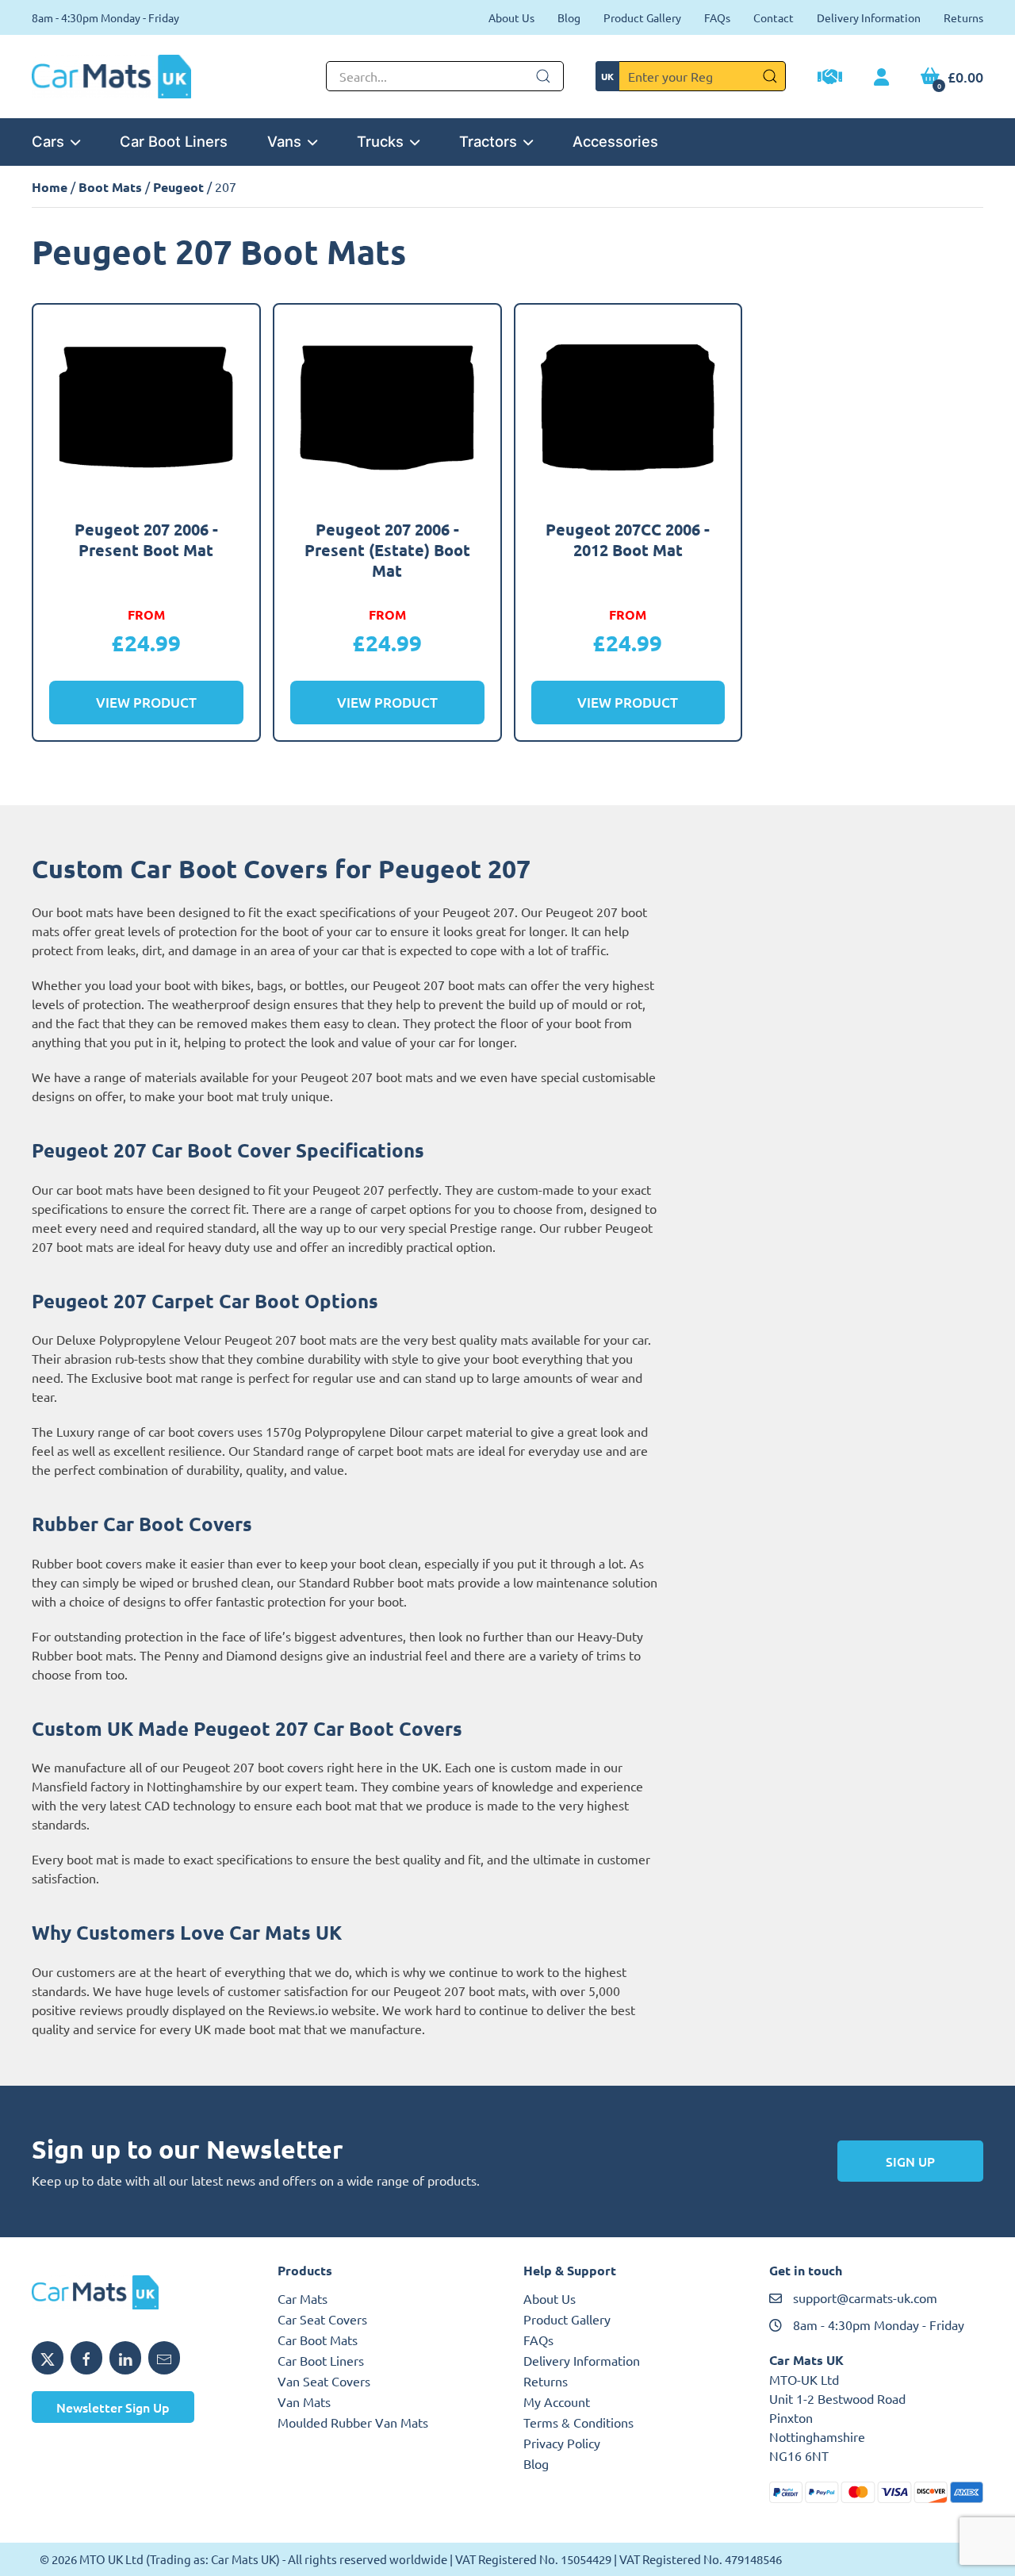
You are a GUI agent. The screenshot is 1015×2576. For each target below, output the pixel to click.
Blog (569, 17)
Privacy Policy (562, 2443)
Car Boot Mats (318, 2340)
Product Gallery (642, 17)
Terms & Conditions (578, 2422)
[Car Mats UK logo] (139, 2293)
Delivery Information (869, 17)
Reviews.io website (322, 2010)
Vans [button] (284, 141)
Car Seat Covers (322, 2319)
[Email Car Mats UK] (164, 2358)
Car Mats (303, 2298)
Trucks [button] (380, 141)
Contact (774, 17)
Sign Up (910, 2161)
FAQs (717, 17)
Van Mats (304, 2401)
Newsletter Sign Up (113, 2407)
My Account (557, 2401)
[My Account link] (881, 78)
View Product (146, 703)
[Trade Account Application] (830, 79)
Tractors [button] (488, 141)
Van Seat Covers (324, 2381)
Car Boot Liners (174, 141)
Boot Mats (110, 187)
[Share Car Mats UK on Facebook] (86, 2358)
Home (50, 187)
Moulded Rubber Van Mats (353, 2422)
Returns (963, 17)
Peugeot (178, 187)
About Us (511, 17)
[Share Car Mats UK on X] (48, 2358)
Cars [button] (48, 141)
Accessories (615, 141)
